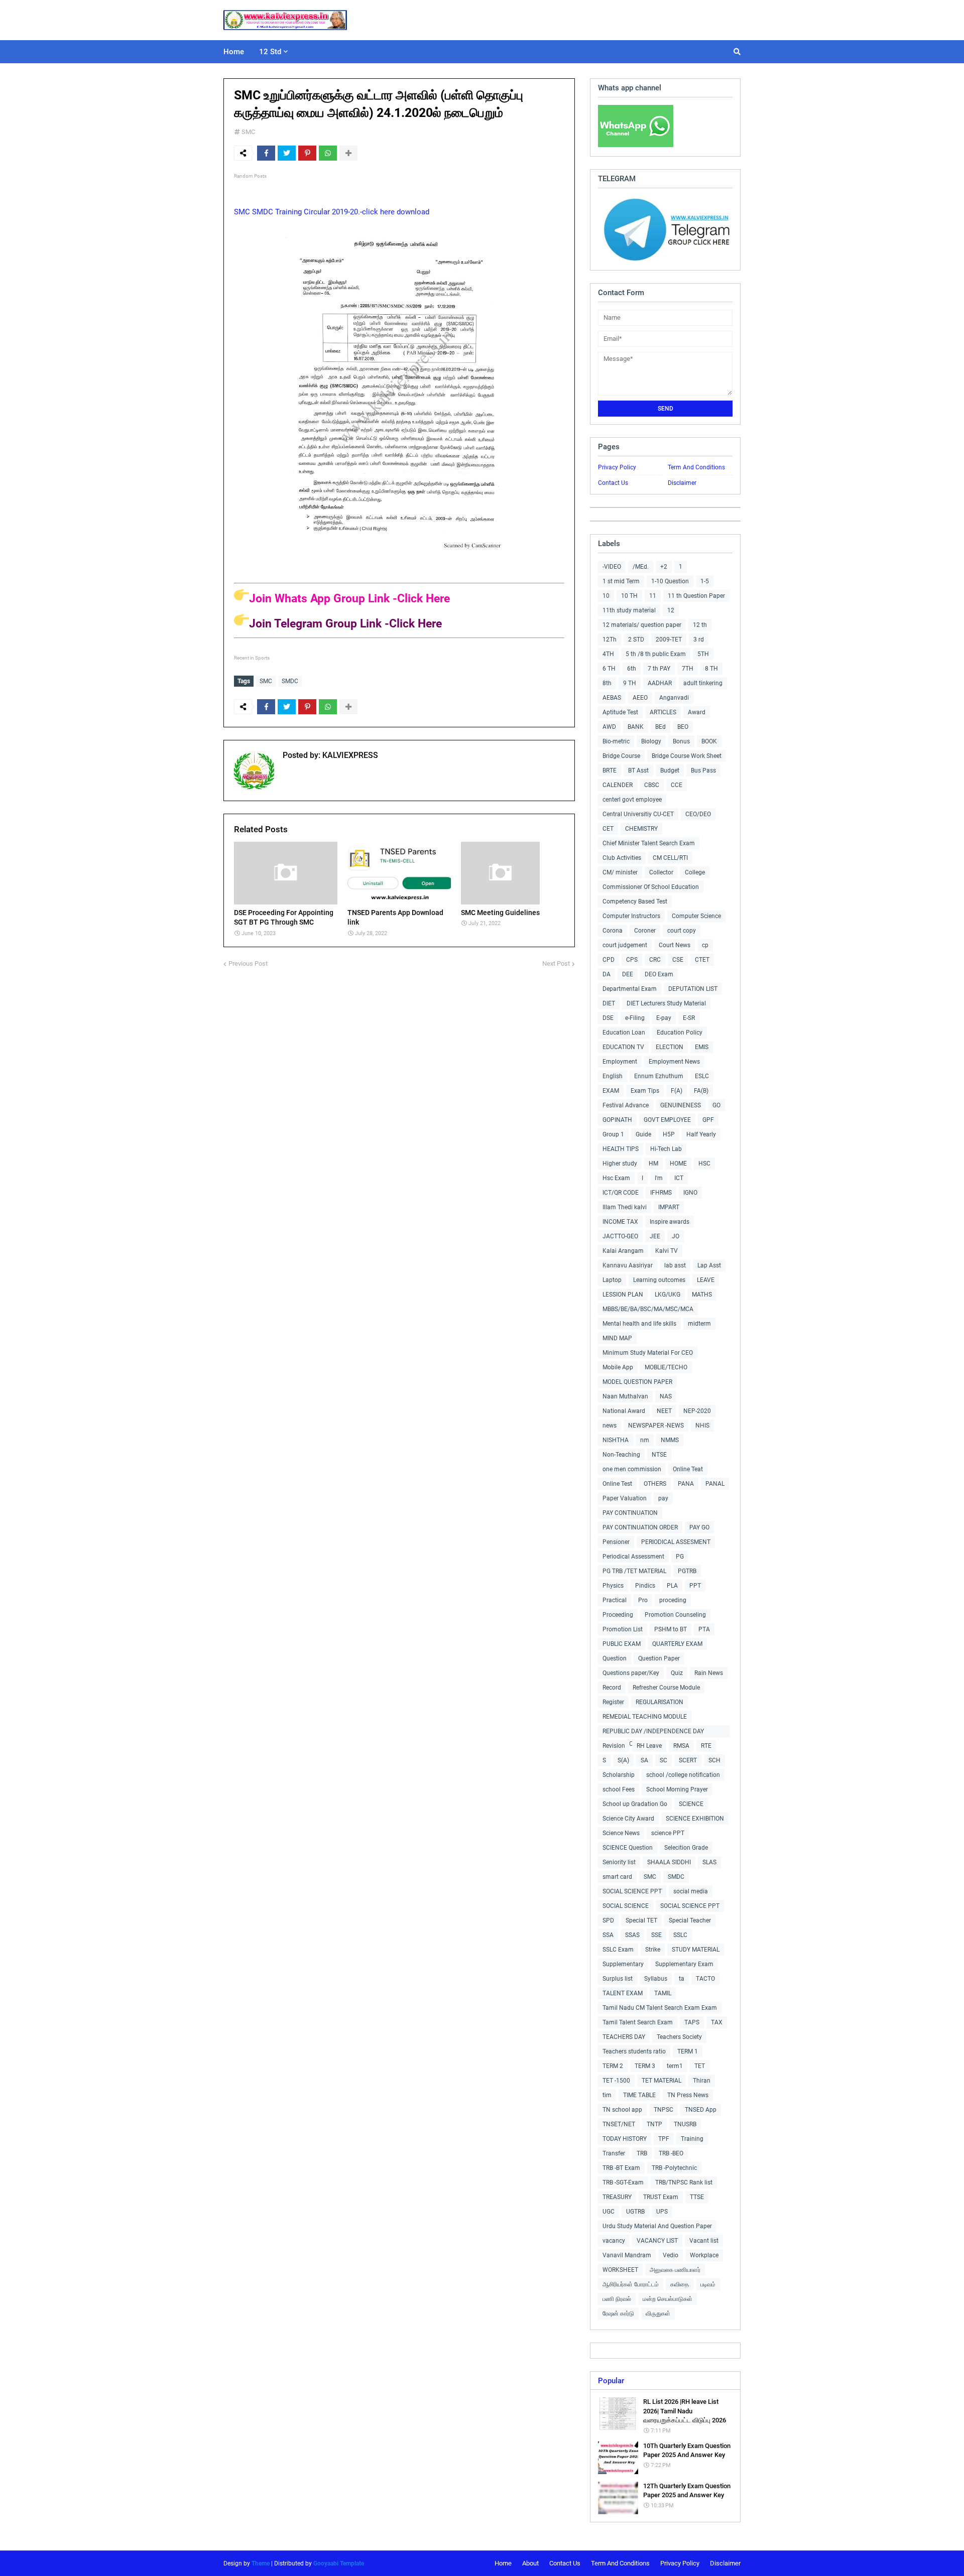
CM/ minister (620, 872)
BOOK (709, 741)
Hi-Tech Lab (666, 1149)
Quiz (677, 1673)
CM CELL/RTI (670, 858)
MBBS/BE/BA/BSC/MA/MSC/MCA (648, 1309)
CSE (678, 960)
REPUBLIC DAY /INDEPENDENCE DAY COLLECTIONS (653, 1732)
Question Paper (659, 1658)
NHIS (702, 1426)
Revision (614, 1746)
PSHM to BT (671, 1629)
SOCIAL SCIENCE (626, 1906)
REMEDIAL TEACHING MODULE (645, 1717)
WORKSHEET (620, 2270)
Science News (621, 1833)
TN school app (622, 2110)
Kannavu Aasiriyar (628, 1265)
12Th (610, 639)
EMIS (702, 1047)
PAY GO (699, 1527)
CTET (702, 960)
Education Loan (624, 1033)
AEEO (640, 698)
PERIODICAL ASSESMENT (676, 1542)
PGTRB (687, 1571)
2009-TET (669, 639)
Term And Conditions (696, 467)
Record (612, 1688)
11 (653, 596)
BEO (683, 727)
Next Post (556, 963)
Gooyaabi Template (339, 2563)
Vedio (671, 2255)
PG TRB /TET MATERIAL (634, 1571)
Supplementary (623, 1964)
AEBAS (612, 698)
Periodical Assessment (633, 1557)
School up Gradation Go (635, 1804)
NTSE (659, 1455)
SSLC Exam (618, 1950)
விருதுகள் (658, 2313)
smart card (617, 1877)
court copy (682, 931)
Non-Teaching (621, 1455)
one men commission (632, 1469)
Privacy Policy (617, 467)
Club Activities (622, 858)
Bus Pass (703, 770)
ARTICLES (663, 712)
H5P (669, 1134)
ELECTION (670, 1047)
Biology (651, 741)
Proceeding (618, 1615)
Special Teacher (690, 1920)
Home (503, 2563)
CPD (609, 960)
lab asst (675, 1265)
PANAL (715, 1484)
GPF (708, 1120)
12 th (700, 625)
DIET (609, 1003)
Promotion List (623, 1629)
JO (676, 1236)
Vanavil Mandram (627, 2255)
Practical (615, 1600)
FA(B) (701, 1091)
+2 (664, 567)
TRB (642, 2153)
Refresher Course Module (666, 1688)
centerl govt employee (632, 800)
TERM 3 (645, 2066)
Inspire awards (670, 1222)
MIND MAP (617, 1338)
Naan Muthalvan (625, 1396)
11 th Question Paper (696, 596)
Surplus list (618, 1979)
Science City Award (628, 1819)
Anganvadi (674, 698)
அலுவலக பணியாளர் (675, 2270)
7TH (688, 669)
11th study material (629, 610)
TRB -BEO (671, 2153)
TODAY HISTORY (625, 2139)
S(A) (623, 1760)
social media (691, 1891)
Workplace (704, 2255)
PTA (704, 1629)
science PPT (668, 1833)
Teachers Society (679, 2037)
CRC (655, 960)
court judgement (625, 945)
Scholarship (619, 1775)
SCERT (688, 1760)
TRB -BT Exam (621, 2168)
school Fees (619, 1789)
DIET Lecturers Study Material (666, 1003)
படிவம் (708, 2284)
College (695, 872)
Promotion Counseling (675, 1615)
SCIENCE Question (628, 1848)
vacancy (614, 2241)
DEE (628, 974)
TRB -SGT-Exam (623, 2182)
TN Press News (688, 2095)
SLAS (709, 1862)
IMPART (669, 1207)
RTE (706, 1746)
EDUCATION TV (623, 1047)
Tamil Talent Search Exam (638, 2022)
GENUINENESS (681, 1105)
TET (700, 2066)
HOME (678, 1164)
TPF (664, 2139)
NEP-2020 (697, 1411)
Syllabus (656, 1979)
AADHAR (660, 683)
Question (615, 1658)
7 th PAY (659, 669)
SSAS (632, 1935)
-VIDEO (612, 567)
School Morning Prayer (677, 1789)
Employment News (674, 1062)
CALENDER (618, 785)
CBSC (652, 785)
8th (607, 683)
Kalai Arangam (623, 1251)
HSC (704, 1164)
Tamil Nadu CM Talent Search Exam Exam (660, 2008)
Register (613, 1702)
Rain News (709, 1673)
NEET (664, 1411)
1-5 (705, 581)
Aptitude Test (620, 712)
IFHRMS (661, 1193)
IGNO (690, 1193)
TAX (717, 2022)
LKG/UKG (668, 1295)
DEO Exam (659, 974)
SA (644, 1760)
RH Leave (649, 1746)
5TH (703, 654)
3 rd (699, 639)
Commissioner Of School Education (651, 887)
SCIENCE (691, 1804)
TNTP (654, 2124)
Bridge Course (621, 756)
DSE (608, 1018)
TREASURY (617, 2197)
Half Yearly (701, 1134)
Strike (653, 1950)
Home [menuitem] (234, 52)
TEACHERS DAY (624, 2037)
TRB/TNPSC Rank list (684, 2182)
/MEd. (641, 567)
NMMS (670, 1440)
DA (607, 974)
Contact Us (613, 483)
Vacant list (704, 2241)
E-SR (689, 1018)
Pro (643, 1600)
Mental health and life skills (639, 1324)
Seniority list (619, 1862)
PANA (686, 1484)
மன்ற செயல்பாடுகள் (668, 2299)
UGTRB (635, 2212)
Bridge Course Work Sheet (687, 756)
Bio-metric (616, 741)
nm (645, 1440)
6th (632, 669)
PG (680, 1557)
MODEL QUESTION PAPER (637, 1382)
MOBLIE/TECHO (666, 1367)
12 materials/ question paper (642, 625)
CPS (632, 960)
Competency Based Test (635, 901)
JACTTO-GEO (620, 1236)
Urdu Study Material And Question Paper (657, 2226)
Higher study (620, 1164)
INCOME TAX (620, 1222)
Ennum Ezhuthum (659, 1076)
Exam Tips (645, 1091)
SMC (248, 132)
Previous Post (248, 963)
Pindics (645, 1586)
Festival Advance (626, 1105)
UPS (662, 2212)
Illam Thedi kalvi (625, 1207)
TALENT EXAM (623, 1993)
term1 (675, 2066)
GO (716, 1105)
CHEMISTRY (641, 829)
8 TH (711, 669)
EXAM (611, 1091)
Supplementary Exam (684, 1964)
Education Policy (680, 1033)
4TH (608, 654)
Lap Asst (709, 1265)
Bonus (681, 741)
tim (607, 2095)
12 (671, 610)
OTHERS (655, 1484)
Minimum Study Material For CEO (648, 1353)
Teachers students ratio (634, 2051)
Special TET (641, 1920)
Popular (611, 2381)
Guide (643, 1134)
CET (608, 829)
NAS (666, 1396)
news (610, 1426)
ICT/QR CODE (621, 1193)
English (613, 1076)
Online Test (617, 1484)
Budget (670, 770)
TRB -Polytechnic (674, 2168)
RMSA (681, 1746)
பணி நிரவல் (617, 2299)
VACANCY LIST (657, 2241)
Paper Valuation (625, 1498)
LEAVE (706, 1280)
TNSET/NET (619, 2124)
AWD (609, 727)
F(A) (677, 1091)
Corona (613, 931)
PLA (672, 1586)
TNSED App (701, 2110)
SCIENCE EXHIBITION (695, 1819)
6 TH (609, 669)
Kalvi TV (667, 1251)
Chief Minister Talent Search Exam (649, 843)
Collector (661, 872)
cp (705, 945)
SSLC (680, 1935)
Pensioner (616, 1542)
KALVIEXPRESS (349, 755)
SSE (656, 1935)
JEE (655, 1236)
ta (682, 1979)
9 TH (630, 683)
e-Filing (635, 1018)
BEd (660, 727)
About (530, 2563)
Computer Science (696, 916)
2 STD (636, 639)
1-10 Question (670, 581)
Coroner (645, 931)
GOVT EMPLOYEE (667, 1120)
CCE (677, 785)
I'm (659, 1178)
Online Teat (688, 1469)
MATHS (702, 1295)
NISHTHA (616, 1440)
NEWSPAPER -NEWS (656, 1426)
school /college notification (683, 1775)
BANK (636, 727)
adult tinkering (703, 683)
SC (664, 1760)
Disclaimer (682, 483)
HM (653, 1164)
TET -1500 (616, 2081)
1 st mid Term (621, 581)
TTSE (697, 2197)
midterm (699, 1324)
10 (606, 596)
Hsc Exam (616, 1178)
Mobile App (618, 1367)
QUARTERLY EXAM (677, 1644)
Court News (675, 945)
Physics (613, 1586)
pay (663, 1498)
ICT (679, 1178)
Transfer (614, 2153)
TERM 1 (688, 2051)
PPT (695, 1586)
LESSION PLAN (623, 1295)
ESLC (702, 1076)
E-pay (664, 1018)
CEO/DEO (698, 814)
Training (692, 2139)
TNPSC (664, 2110)
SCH (714, 1760)
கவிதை (680, 2284)
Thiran (702, 2081)
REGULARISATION (659, 1702)
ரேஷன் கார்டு (618, 2313)
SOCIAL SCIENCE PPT (632, 1891)
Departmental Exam (630, 989)
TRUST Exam (661, 2197)
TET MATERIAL (661, 2081)
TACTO (705, 1979)
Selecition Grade (686, 1848)
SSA (608, 1935)
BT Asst (638, 770)
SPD (608, 1920)
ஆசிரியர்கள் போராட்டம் (631, 2284)
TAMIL (663, 1993)
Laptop (612, 1280)
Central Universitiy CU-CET (638, 814)
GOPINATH (617, 1120)
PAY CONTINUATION (630, 1513)
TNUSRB (685, 2124)
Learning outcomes (659, 1280)
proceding (673, 1600)
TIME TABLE (639, 2095)
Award (697, 712)
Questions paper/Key (631, 1673)
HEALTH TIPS (621, 1149)
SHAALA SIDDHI (669, 1862)
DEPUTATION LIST (693, 989)
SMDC (290, 681)
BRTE (610, 770)
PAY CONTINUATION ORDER (640, 1527)
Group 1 (613, 1134)
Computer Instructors (631, 916)
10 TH (629, 596)
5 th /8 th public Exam (656, 654)
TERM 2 (613, 2066)
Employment (620, 1062)
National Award (624, 1411)
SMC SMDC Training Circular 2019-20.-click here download (332, 212)
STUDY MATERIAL (696, 1950)
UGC (609, 2212)
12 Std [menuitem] (270, 52)
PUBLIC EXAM (622, 1644)
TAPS (692, 2022)
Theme (261, 2563)
